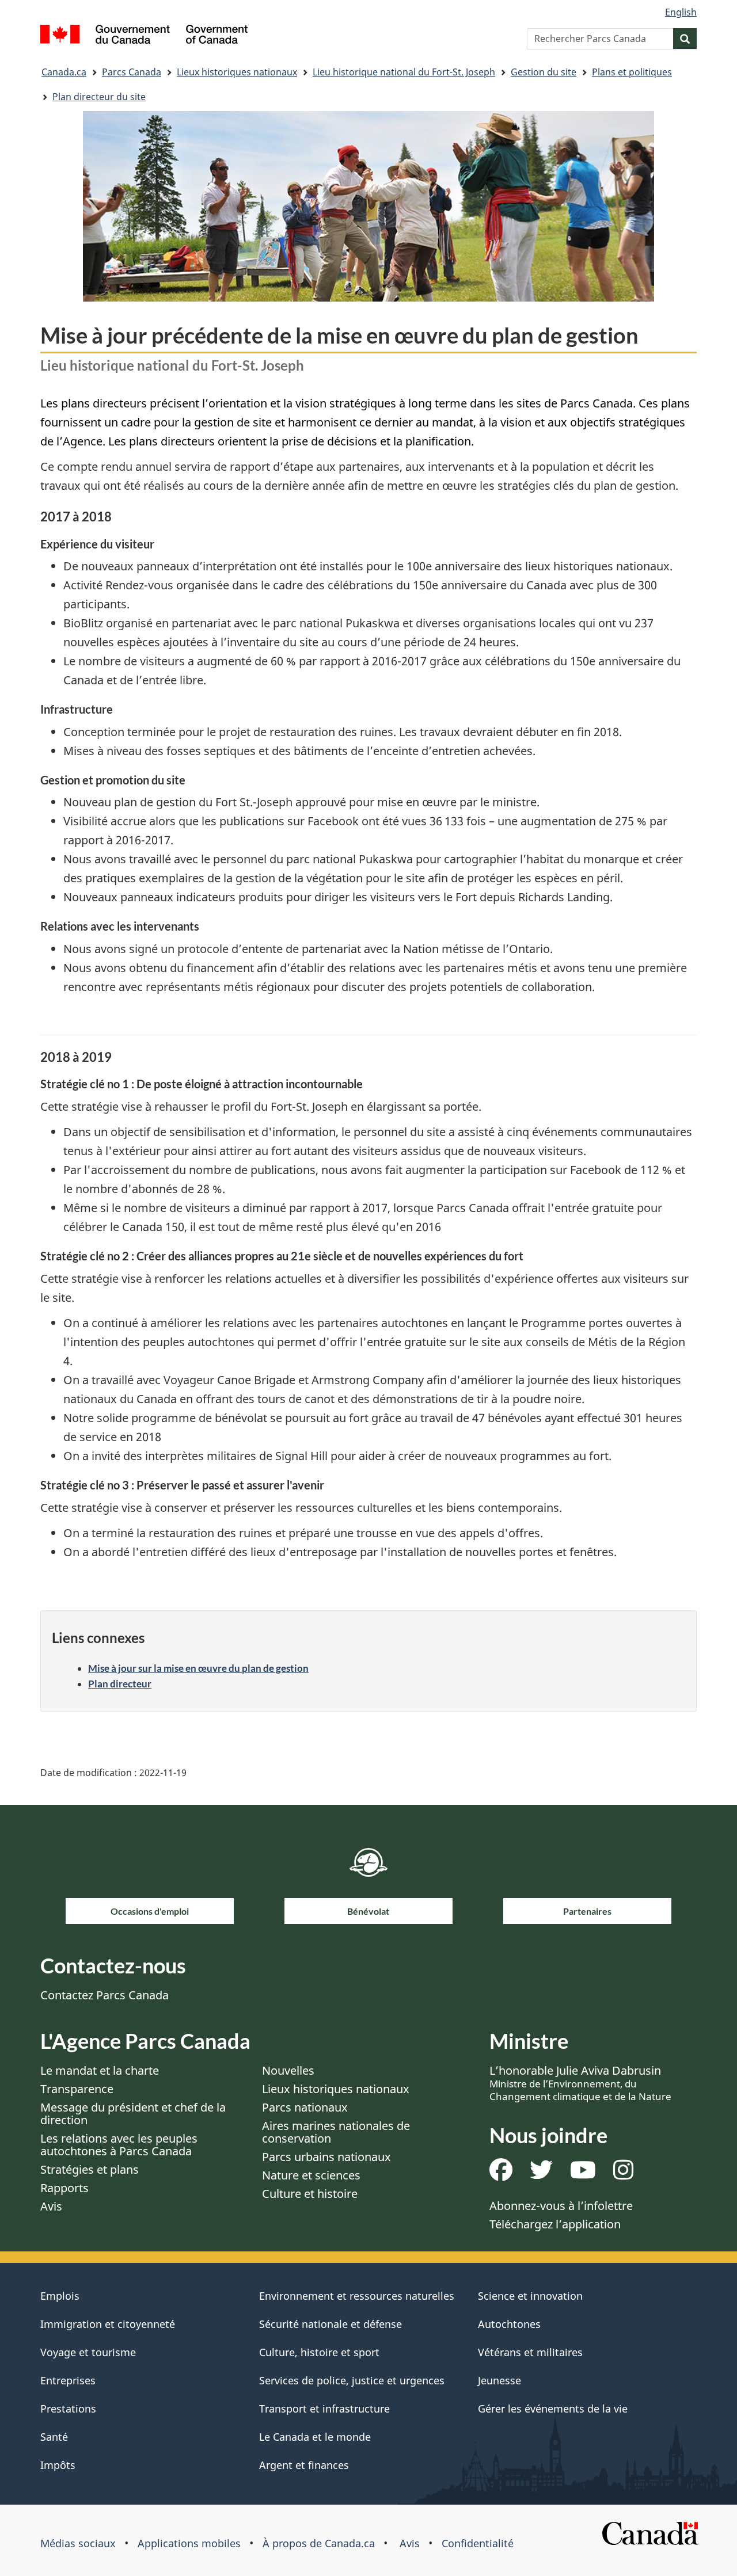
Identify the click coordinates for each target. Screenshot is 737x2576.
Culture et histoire (310, 2194)
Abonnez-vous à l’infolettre (561, 2206)
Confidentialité (478, 2543)
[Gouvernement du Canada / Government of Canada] (144, 36)
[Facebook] (501, 2174)
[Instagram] (623, 2174)
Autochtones (509, 2324)
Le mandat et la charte (100, 2070)
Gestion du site (544, 72)
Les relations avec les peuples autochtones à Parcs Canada (119, 2145)
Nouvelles (288, 2070)
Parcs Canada (132, 72)
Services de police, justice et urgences (352, 2380)
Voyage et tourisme (88, 2352)
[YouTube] (583, 2174)
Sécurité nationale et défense (330, 2324)
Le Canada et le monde (315, 2437)
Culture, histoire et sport (319, 2352)
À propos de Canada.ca (319, 2543)
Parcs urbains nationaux (326, 2157)
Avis (51, 2206)
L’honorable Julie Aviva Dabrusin (580, 2083)
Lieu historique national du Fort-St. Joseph (404, 72)
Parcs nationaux (305, 2107)
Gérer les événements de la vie (553, 2409)
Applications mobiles (189, 2543)
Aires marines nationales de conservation (336, 2132)
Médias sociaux (78, 2543)
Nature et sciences (311, 2175)
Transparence (77, 2089)
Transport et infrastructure (324, 2409)
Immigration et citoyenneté (108, 2324)
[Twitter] (541, 2174)
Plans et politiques (632, 72)
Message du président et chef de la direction (133, 2114)
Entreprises (68, 2380)
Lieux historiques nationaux (237, 72)
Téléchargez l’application (555, 2224)
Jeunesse (499, 2380)
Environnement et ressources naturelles (357, 2296)
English (681, 12)
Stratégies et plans (90, 2169)
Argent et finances (304, 2465)
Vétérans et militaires (530, 2352)
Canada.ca (64, 72)
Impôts (58, 2465)
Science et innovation (530, 2296)
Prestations (68, 2409)
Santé (54, 2437)
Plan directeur (120, 1684)
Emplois (60, 2296)
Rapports (64, 2188)
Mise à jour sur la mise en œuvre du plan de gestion (198, 1668)
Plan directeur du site (99, 97)
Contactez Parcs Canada (105, 1995)
